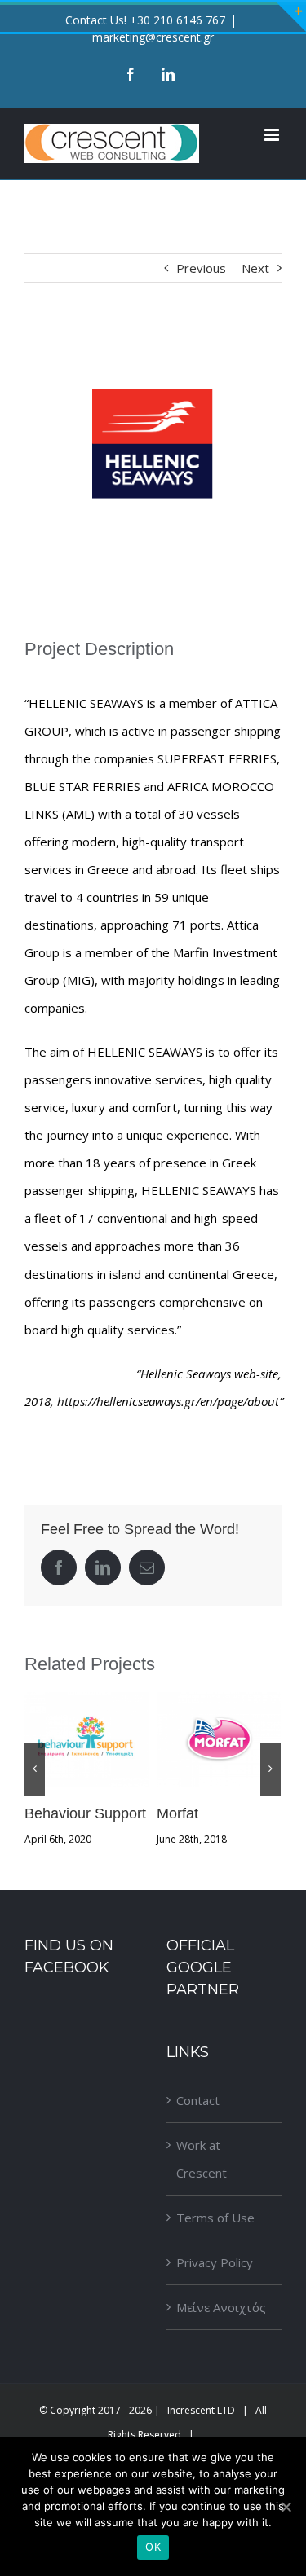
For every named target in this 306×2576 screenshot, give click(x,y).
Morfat (219, 1739)
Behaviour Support (86, 1739)
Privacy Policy (215, 2262)
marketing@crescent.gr (153, 37)
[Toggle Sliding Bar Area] (291, 17)
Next (255, 268)
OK (153, 2547)
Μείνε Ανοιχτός (221, 2307)
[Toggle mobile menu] (273, 135)
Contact (198, 2100)
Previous (201, 268)
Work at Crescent (202, 2159)
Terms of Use (215, 2218)
